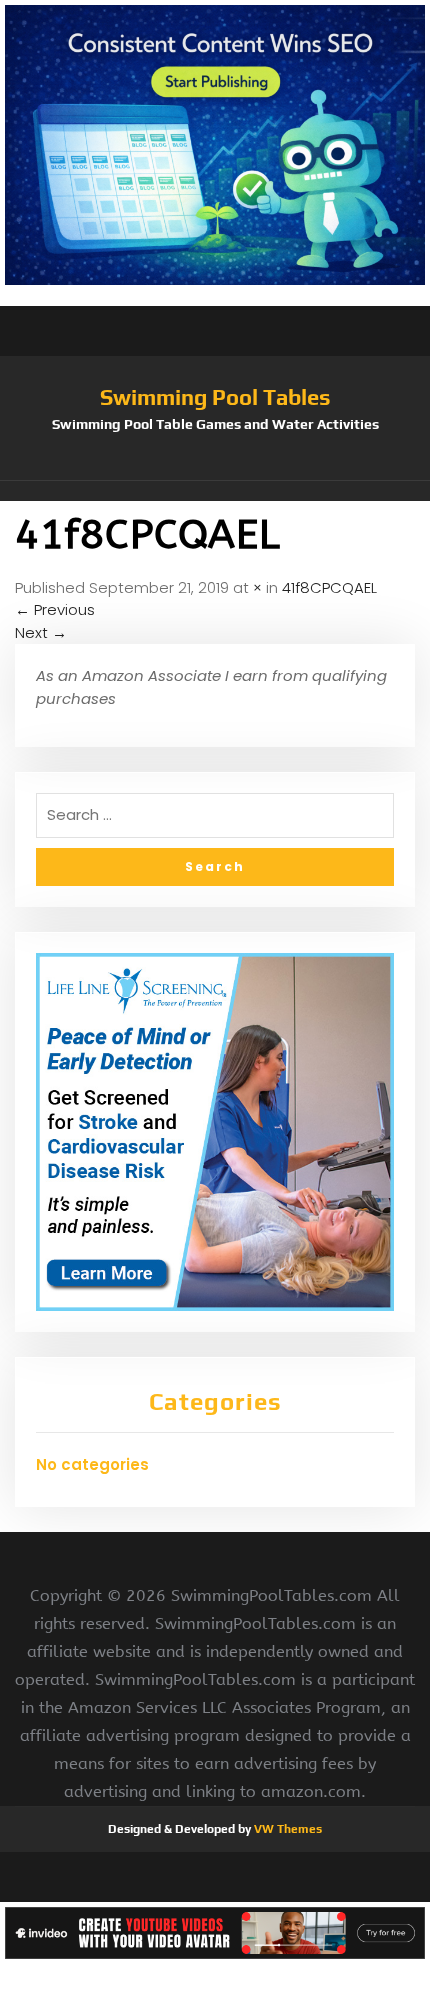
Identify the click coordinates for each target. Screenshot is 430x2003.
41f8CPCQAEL (329, 587)
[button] (215, 491)
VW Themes (286, 1829)
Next (41, 632)
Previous (55, 609)
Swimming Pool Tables (215, 397)
